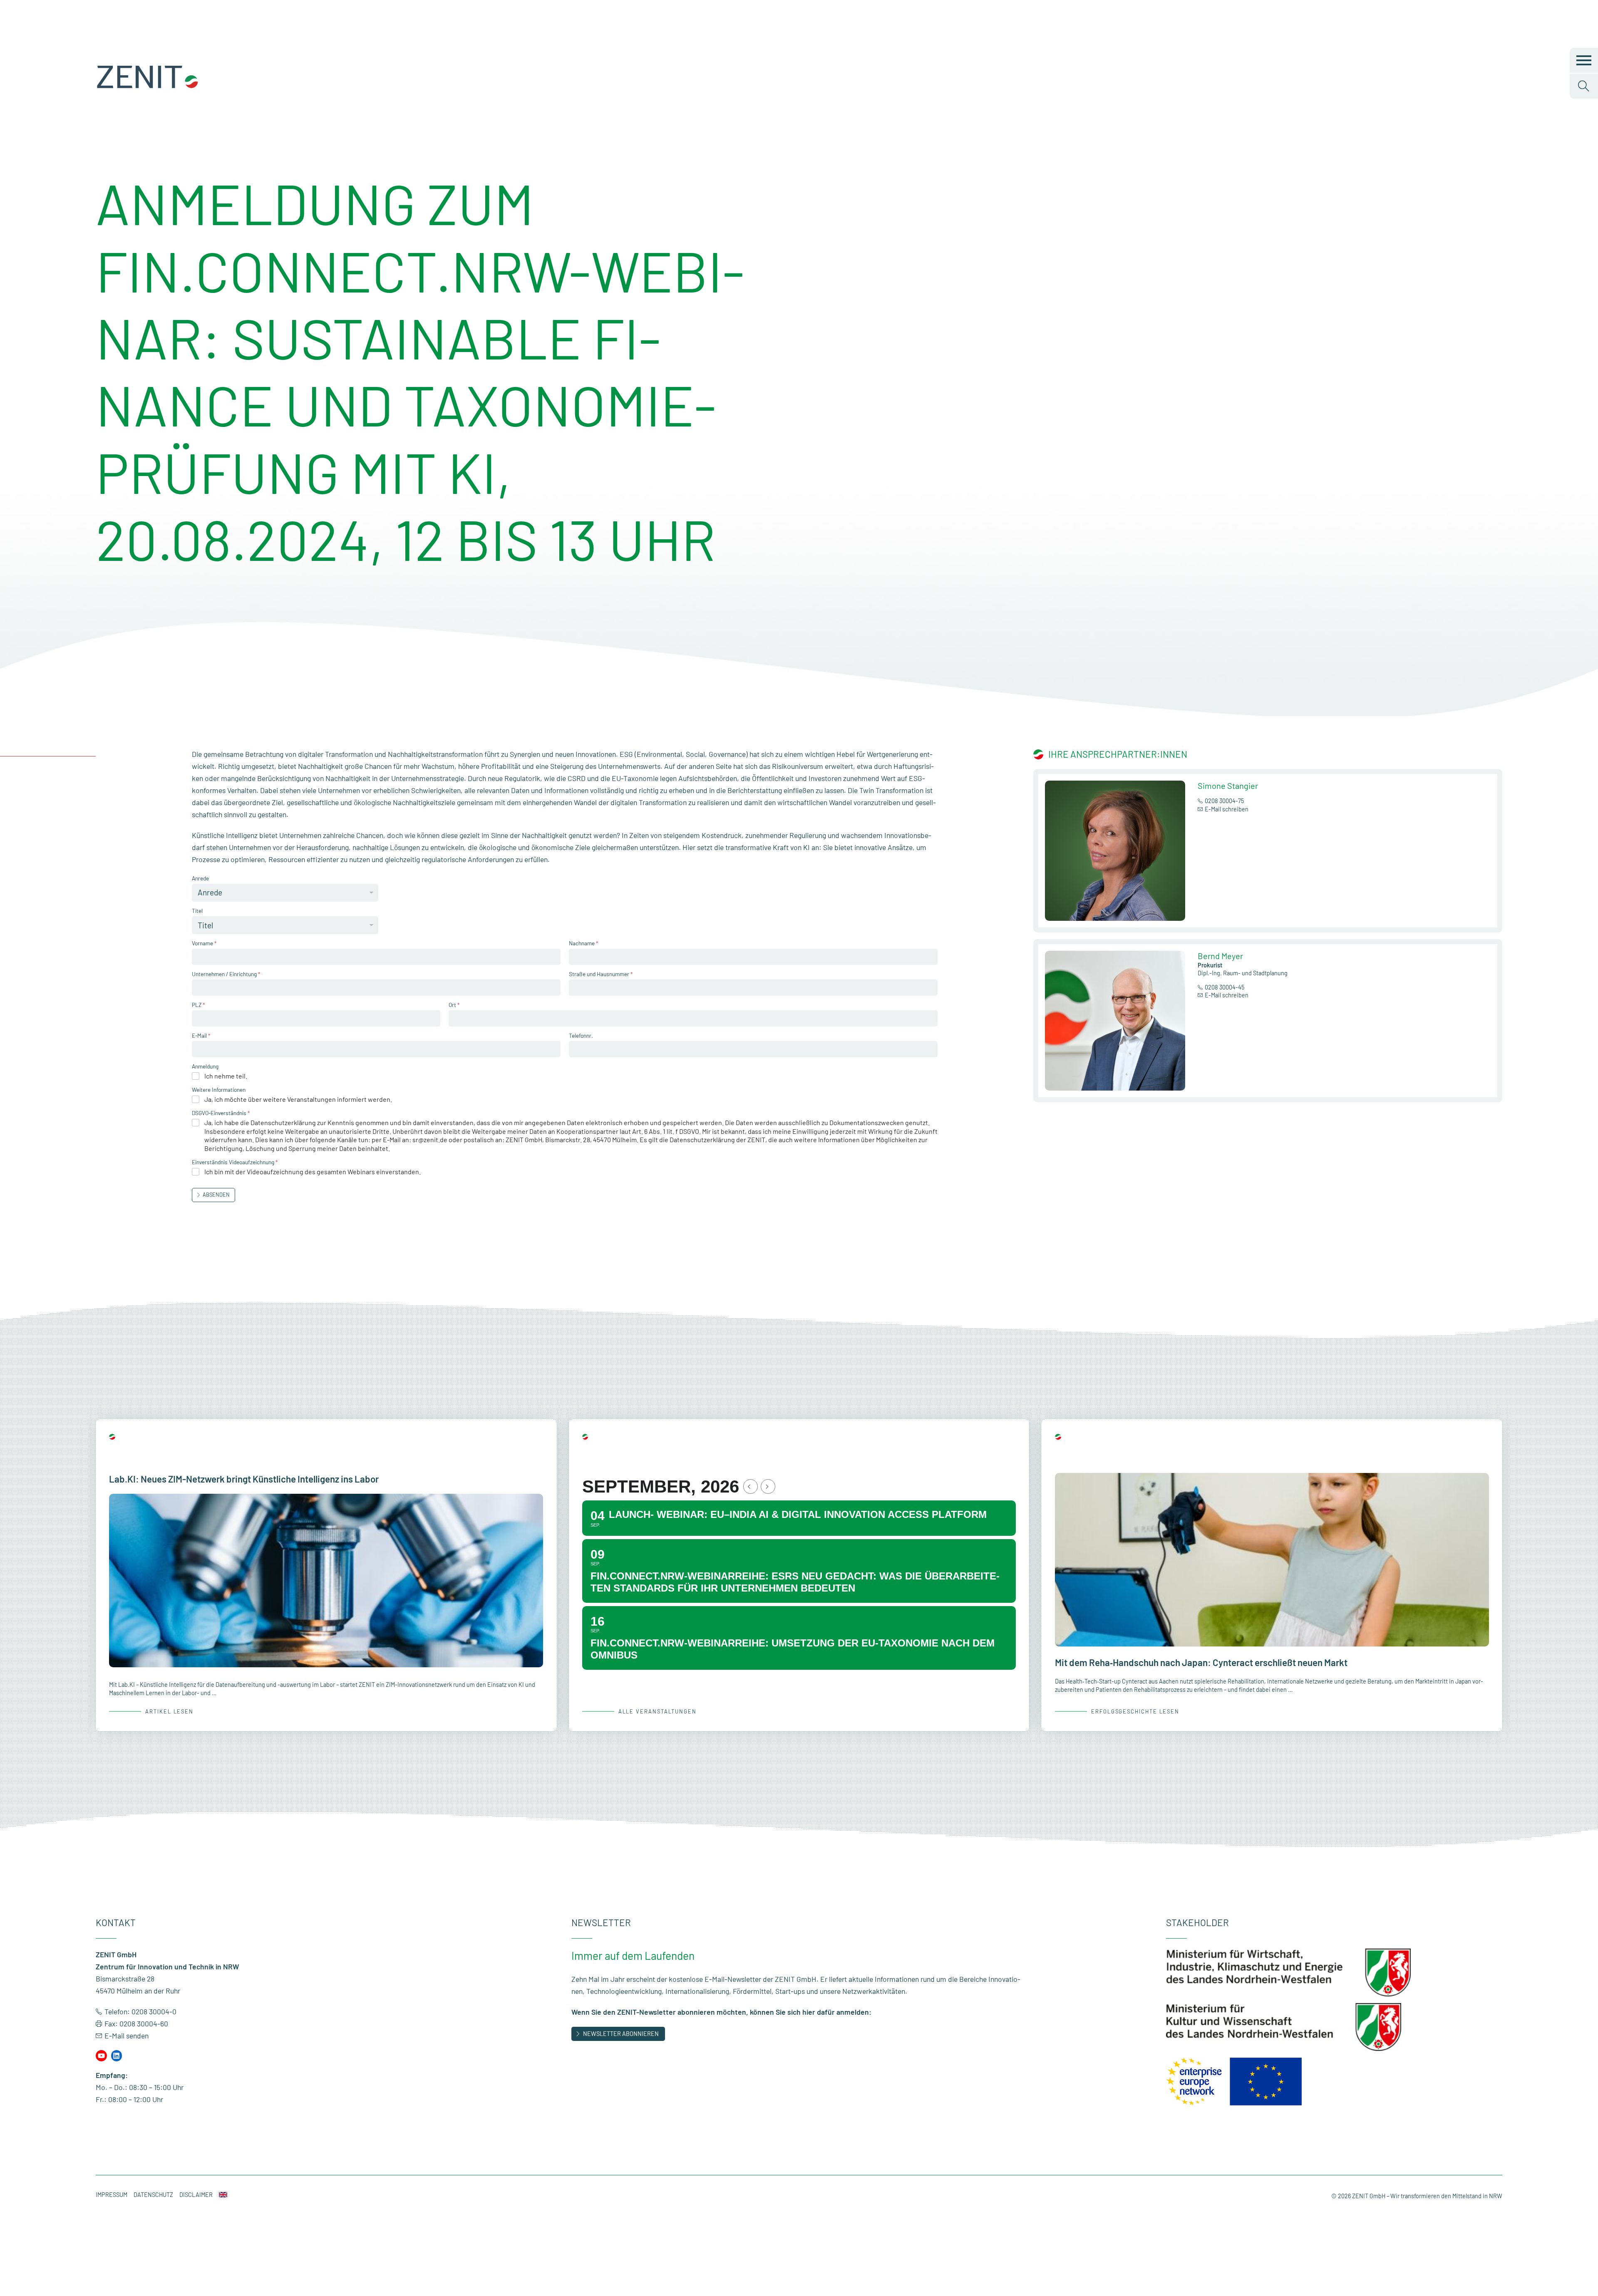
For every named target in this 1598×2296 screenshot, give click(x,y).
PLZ (198, 1005)
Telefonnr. (581, 1035)
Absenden (216, 1195)
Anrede (200, 878)
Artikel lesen (169, 1711)
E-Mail (201, 1035)
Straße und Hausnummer (601, 974)
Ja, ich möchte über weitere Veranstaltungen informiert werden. (298, 1099)
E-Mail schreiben (1227, 809)
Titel (197, 911)
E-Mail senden (127, 2036)
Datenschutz (153, 2195)
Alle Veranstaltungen (658, 1711)
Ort (454, 1005)
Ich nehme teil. (226, 1076)
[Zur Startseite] (148, 87)
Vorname (204, 943)
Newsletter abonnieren (621, 2034)
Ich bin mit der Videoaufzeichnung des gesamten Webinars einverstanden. (313, 1172)
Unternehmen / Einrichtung (226, 974)
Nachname (583, 943)
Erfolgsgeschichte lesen (1135, 1711)
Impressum (112, 2195)
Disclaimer (196, 2195)
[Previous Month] (751, 1486)
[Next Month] (768, 1486)
